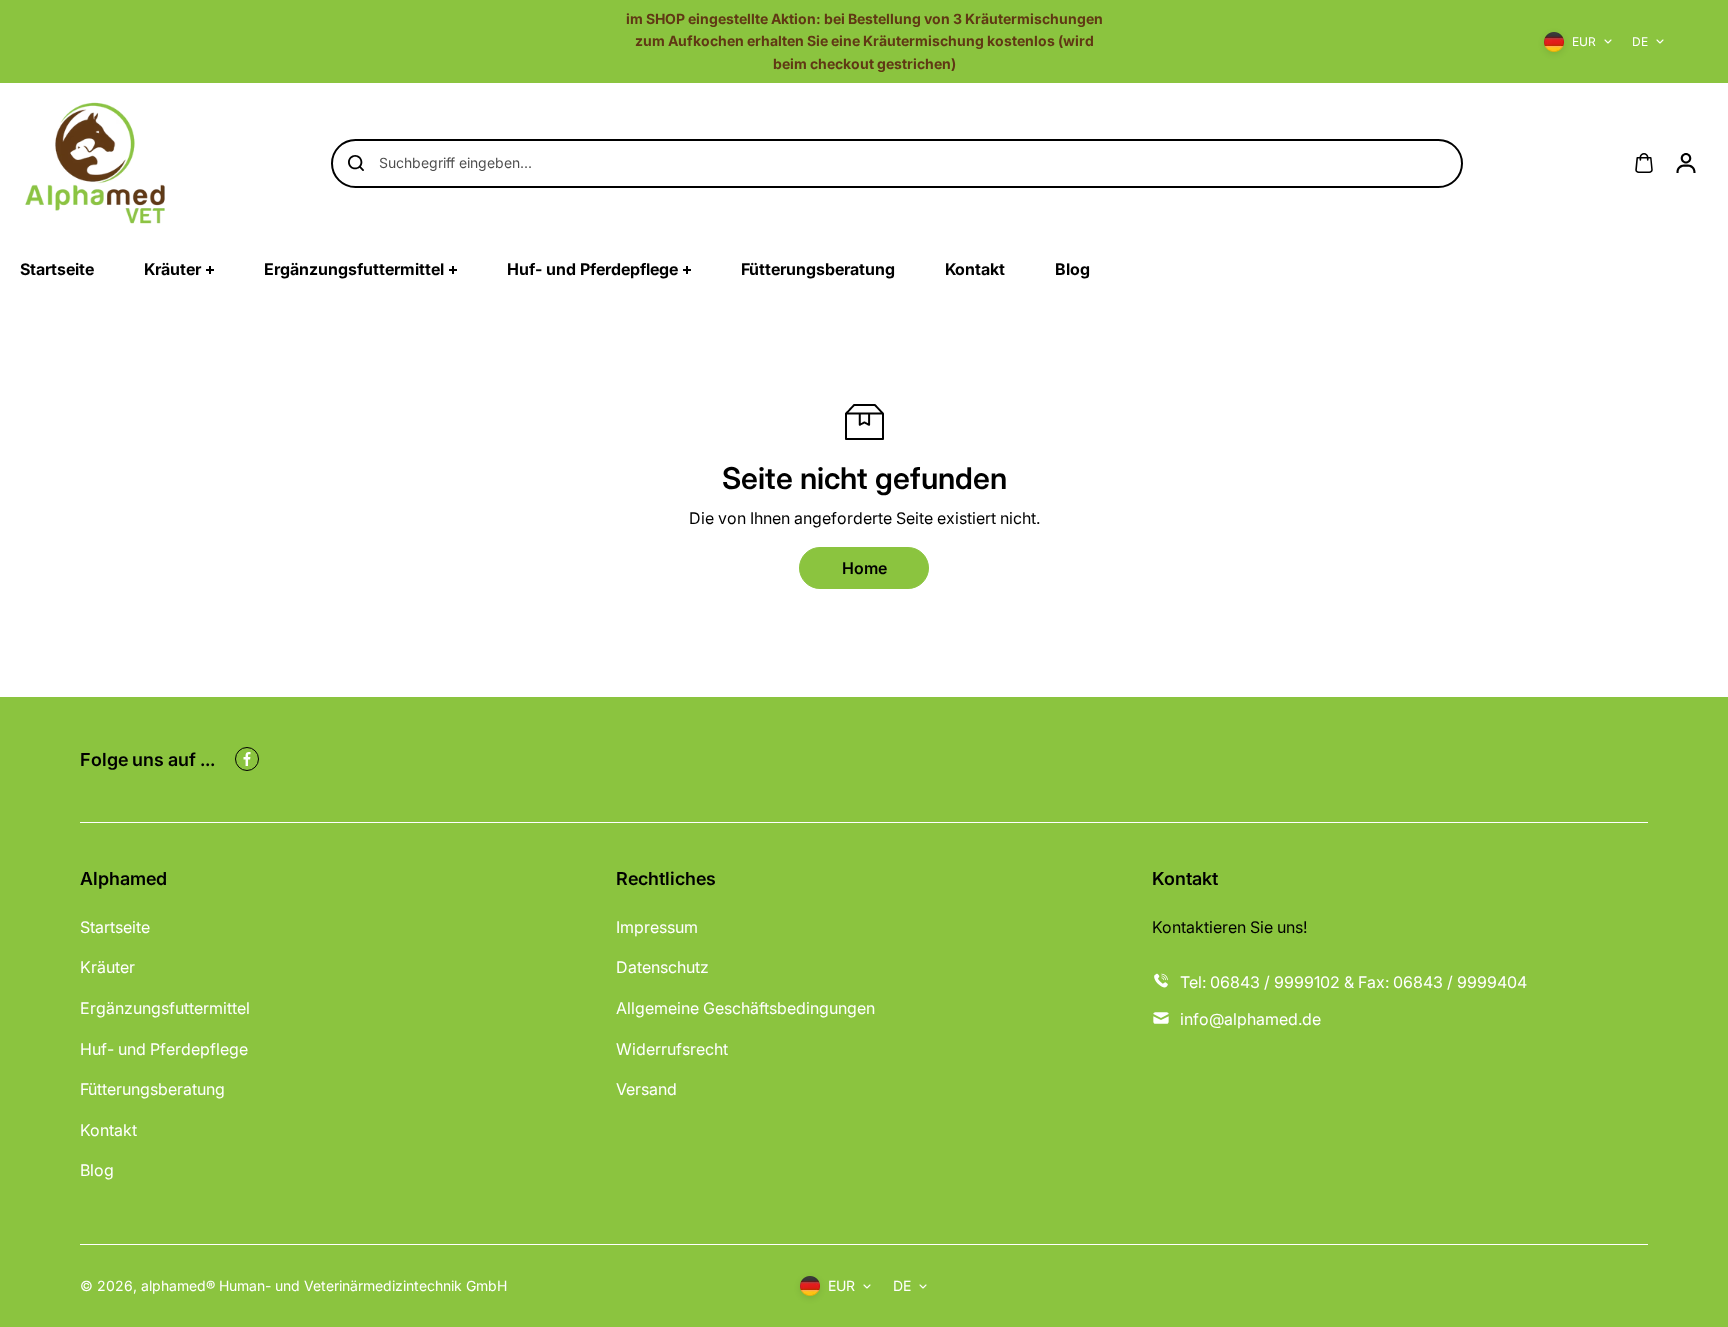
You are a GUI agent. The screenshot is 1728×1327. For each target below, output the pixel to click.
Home (864, 568)
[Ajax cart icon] (1644, 163)
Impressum (657, 927)
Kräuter (107, 967)
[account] (1686, 163)
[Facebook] (247, 759)
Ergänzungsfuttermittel (165, 1008)
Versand (646, 1089)
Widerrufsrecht (672, 1049)
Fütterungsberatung (152, 1089)
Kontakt (108, 1130)
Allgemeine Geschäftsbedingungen (745, 1008)
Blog (97, 1170)
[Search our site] (356, 163)
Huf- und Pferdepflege (164, 1049)
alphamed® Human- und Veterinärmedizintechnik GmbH (324, 1285)
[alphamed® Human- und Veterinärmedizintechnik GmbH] (95, 163)
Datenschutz (662, 967)
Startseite (115, 927)
